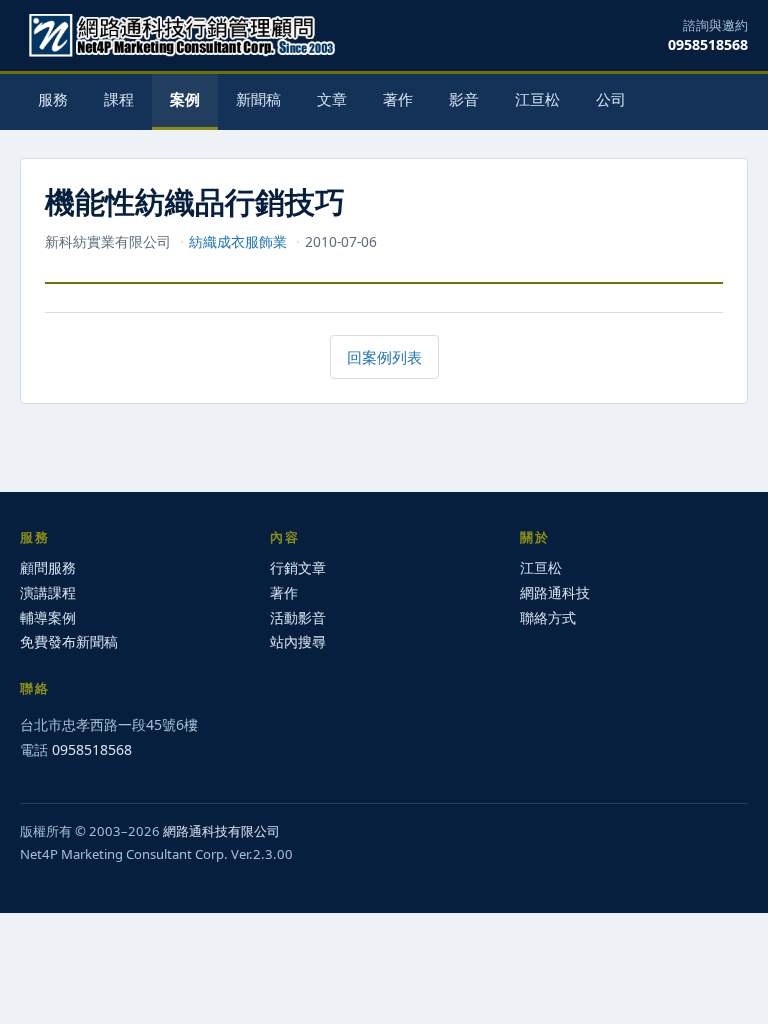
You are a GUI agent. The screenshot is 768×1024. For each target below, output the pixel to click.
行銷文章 (298, 567)
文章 (332, 99)
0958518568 (708, 44)
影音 (464, 99)
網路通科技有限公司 (221, 831)
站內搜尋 (298, 641)
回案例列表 (384, 357)
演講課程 (48, 592)
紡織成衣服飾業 (238, 241)
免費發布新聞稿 (69, 641)
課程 (119, 99)
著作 (398, 99)
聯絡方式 (548, 617)
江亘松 (537, 99)
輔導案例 (48, 617)
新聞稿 (258, 99)
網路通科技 (555, 592)
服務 (53, 99)
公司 (611, 99)
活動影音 (298, 617)
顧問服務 (48, 567)
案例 (185, 99)
